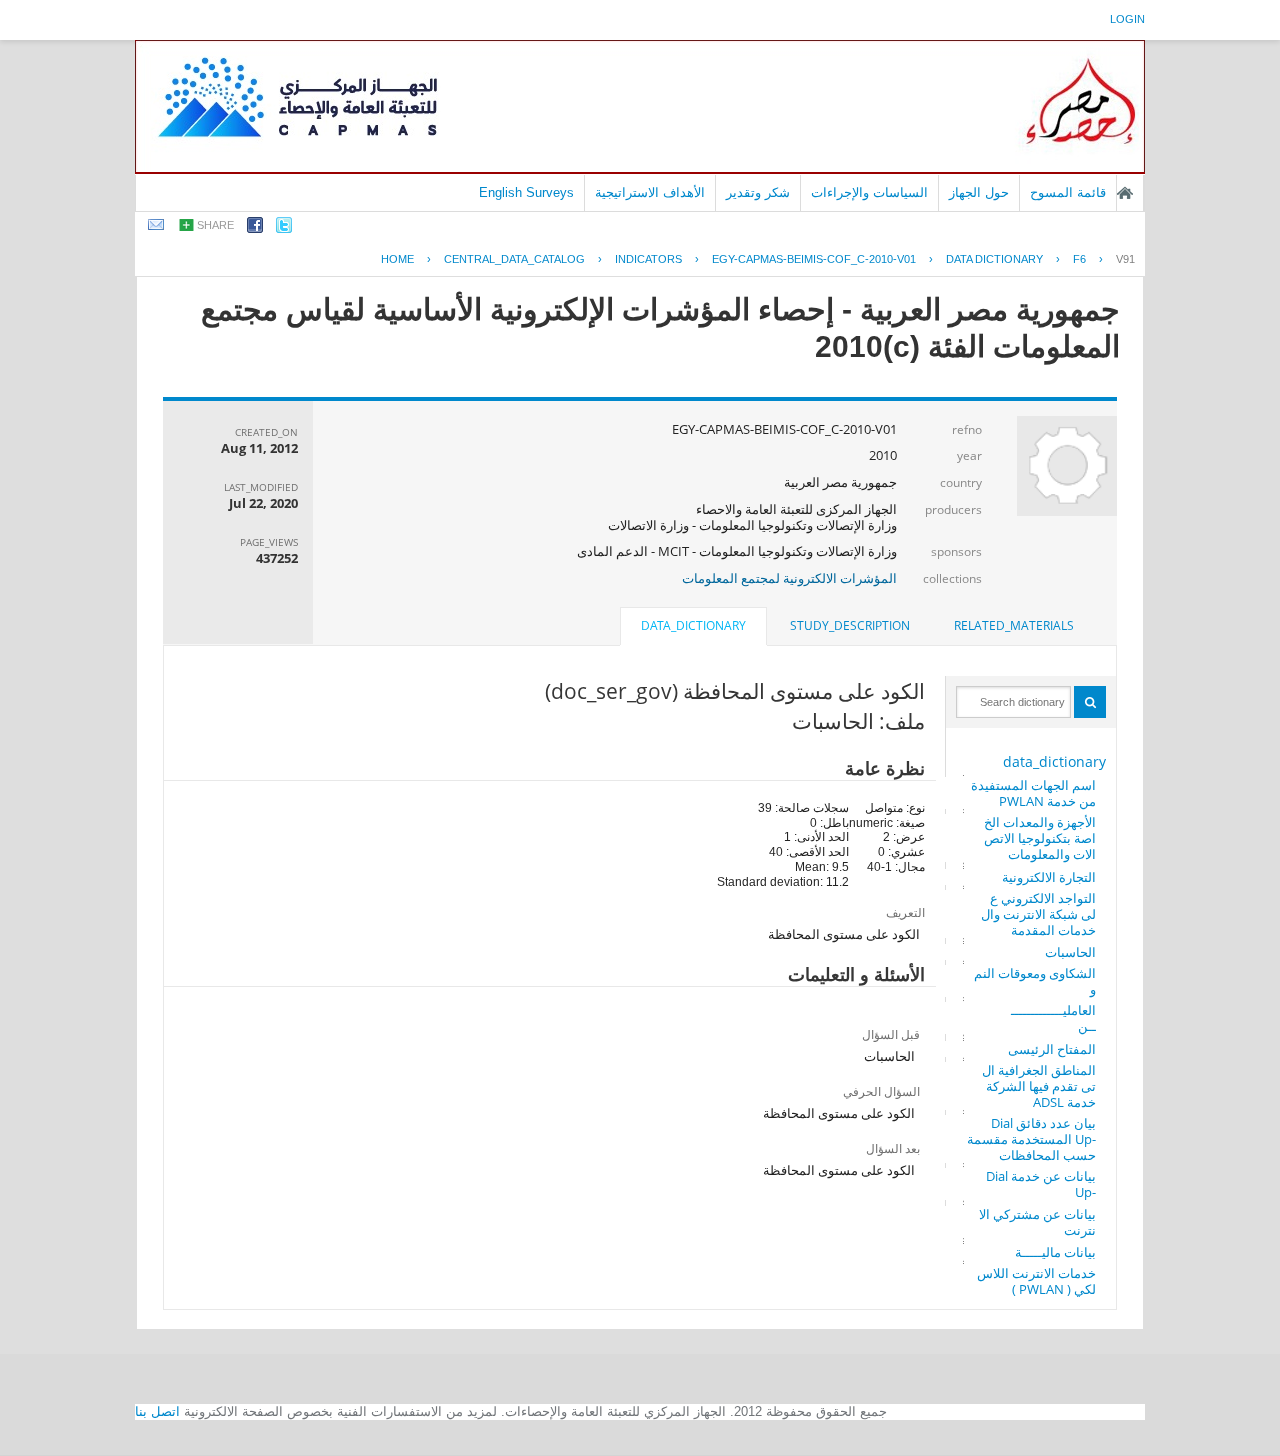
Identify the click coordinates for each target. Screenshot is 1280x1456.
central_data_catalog (514, 259)
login (1127, 19)
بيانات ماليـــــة (1055, 1252)
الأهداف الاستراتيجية (650, 192)
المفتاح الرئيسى (1052, 1049)
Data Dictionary (994, 259)
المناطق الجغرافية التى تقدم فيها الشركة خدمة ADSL (1039, 1086)
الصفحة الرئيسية (1125, 193)
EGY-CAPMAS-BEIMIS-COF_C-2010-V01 (814, 259)
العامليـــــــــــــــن (1053, 1018)
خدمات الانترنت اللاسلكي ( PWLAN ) (1036, 1281)
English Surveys (526, 192)
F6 (1079, 259)
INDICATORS (648, 259)
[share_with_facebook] (255, 228)
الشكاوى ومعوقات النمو (1035, 981)
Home (397, 259)
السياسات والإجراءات (869, 192)
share (215, 225)
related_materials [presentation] (1014, 625)
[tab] (1014, 626)
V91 (1125, 259)
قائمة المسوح (1068, 192)
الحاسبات (1070, 952)
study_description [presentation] (850, 625)
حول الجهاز (979, 192)
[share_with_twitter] (284, 228)
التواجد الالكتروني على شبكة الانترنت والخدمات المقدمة (1038, 914)
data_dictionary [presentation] (693, 625)
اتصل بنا (157, 1411)
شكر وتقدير (758, 192)
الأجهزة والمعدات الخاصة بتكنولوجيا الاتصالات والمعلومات (1040, 838)
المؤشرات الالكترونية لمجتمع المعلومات (789, 578)
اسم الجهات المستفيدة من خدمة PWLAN (1033, 793)
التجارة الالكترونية (1049, 877)
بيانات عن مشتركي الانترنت (1037, 1222)
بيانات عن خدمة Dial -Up (1041, 1184)
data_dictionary (1054, 761)
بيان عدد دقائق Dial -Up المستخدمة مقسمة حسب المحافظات (1031, 1139)
